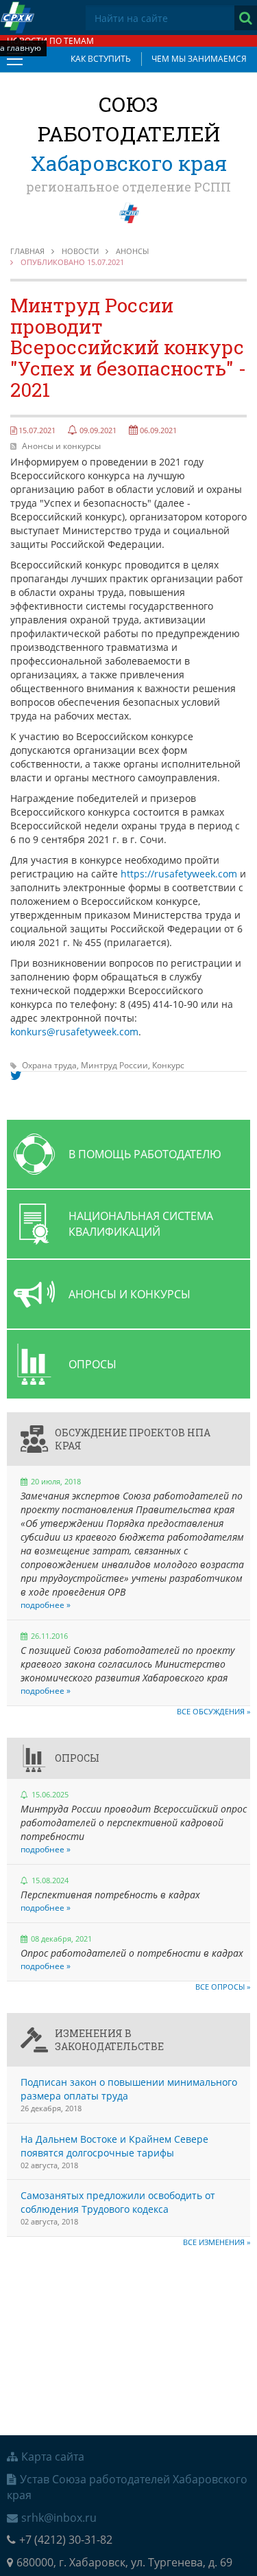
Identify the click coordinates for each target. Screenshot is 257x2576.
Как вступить (101, 59)
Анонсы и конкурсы (61, 446)
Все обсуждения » (213, 1711)
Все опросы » (223, 1987)
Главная (27, 251)
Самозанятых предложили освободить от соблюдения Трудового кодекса (118, 2202)
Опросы (77, 1758)
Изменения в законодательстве (109, 2040)
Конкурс (168, 1065)
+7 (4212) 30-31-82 (66, 2540)
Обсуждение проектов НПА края (133, 1439)
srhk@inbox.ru (59, 2518)
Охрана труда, (51, 1065)
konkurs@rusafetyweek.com (74, 1032)
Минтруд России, (117, 1065)
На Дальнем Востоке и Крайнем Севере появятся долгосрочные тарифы (114, 2146)
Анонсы (132, 251)
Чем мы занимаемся (199, 59)
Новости (80, 251)
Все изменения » (217, 2242)
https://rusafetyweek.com (179, 874)
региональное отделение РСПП (128, 187)
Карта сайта (53, 2457)
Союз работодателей (129, 134)
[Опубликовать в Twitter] (16, 1076)
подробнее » (46, 1605)
